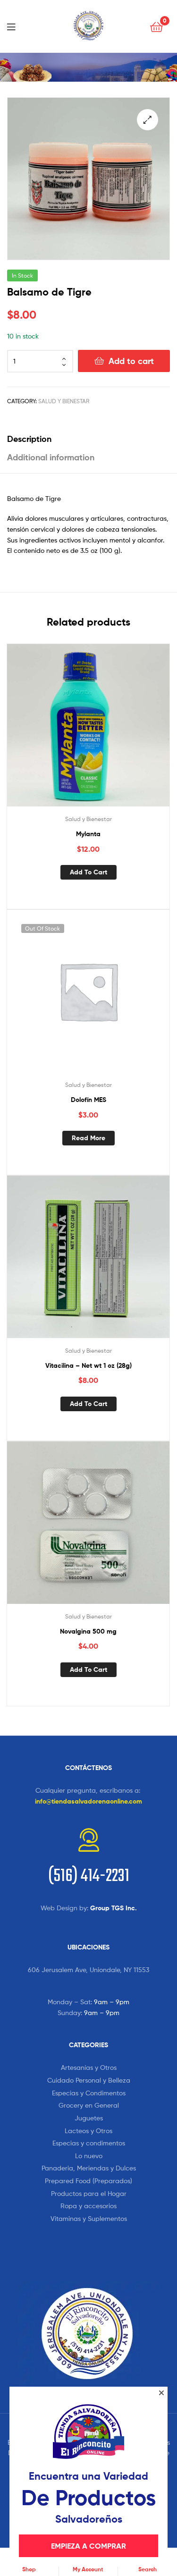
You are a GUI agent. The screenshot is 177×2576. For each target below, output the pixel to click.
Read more (88, 1138)
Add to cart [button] (88, 872)
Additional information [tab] (51, 457)
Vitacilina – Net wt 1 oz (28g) (88, 1365)
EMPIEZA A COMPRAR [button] (88, 2546)
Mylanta (88, 834)
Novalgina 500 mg (88, 1631)
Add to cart (131, 361)
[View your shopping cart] (156, 26)
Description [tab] (29, 439)
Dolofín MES (88, 1100)
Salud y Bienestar (64, 401)
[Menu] (14, 26)
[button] (147, 120)
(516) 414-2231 (89, 1877)
